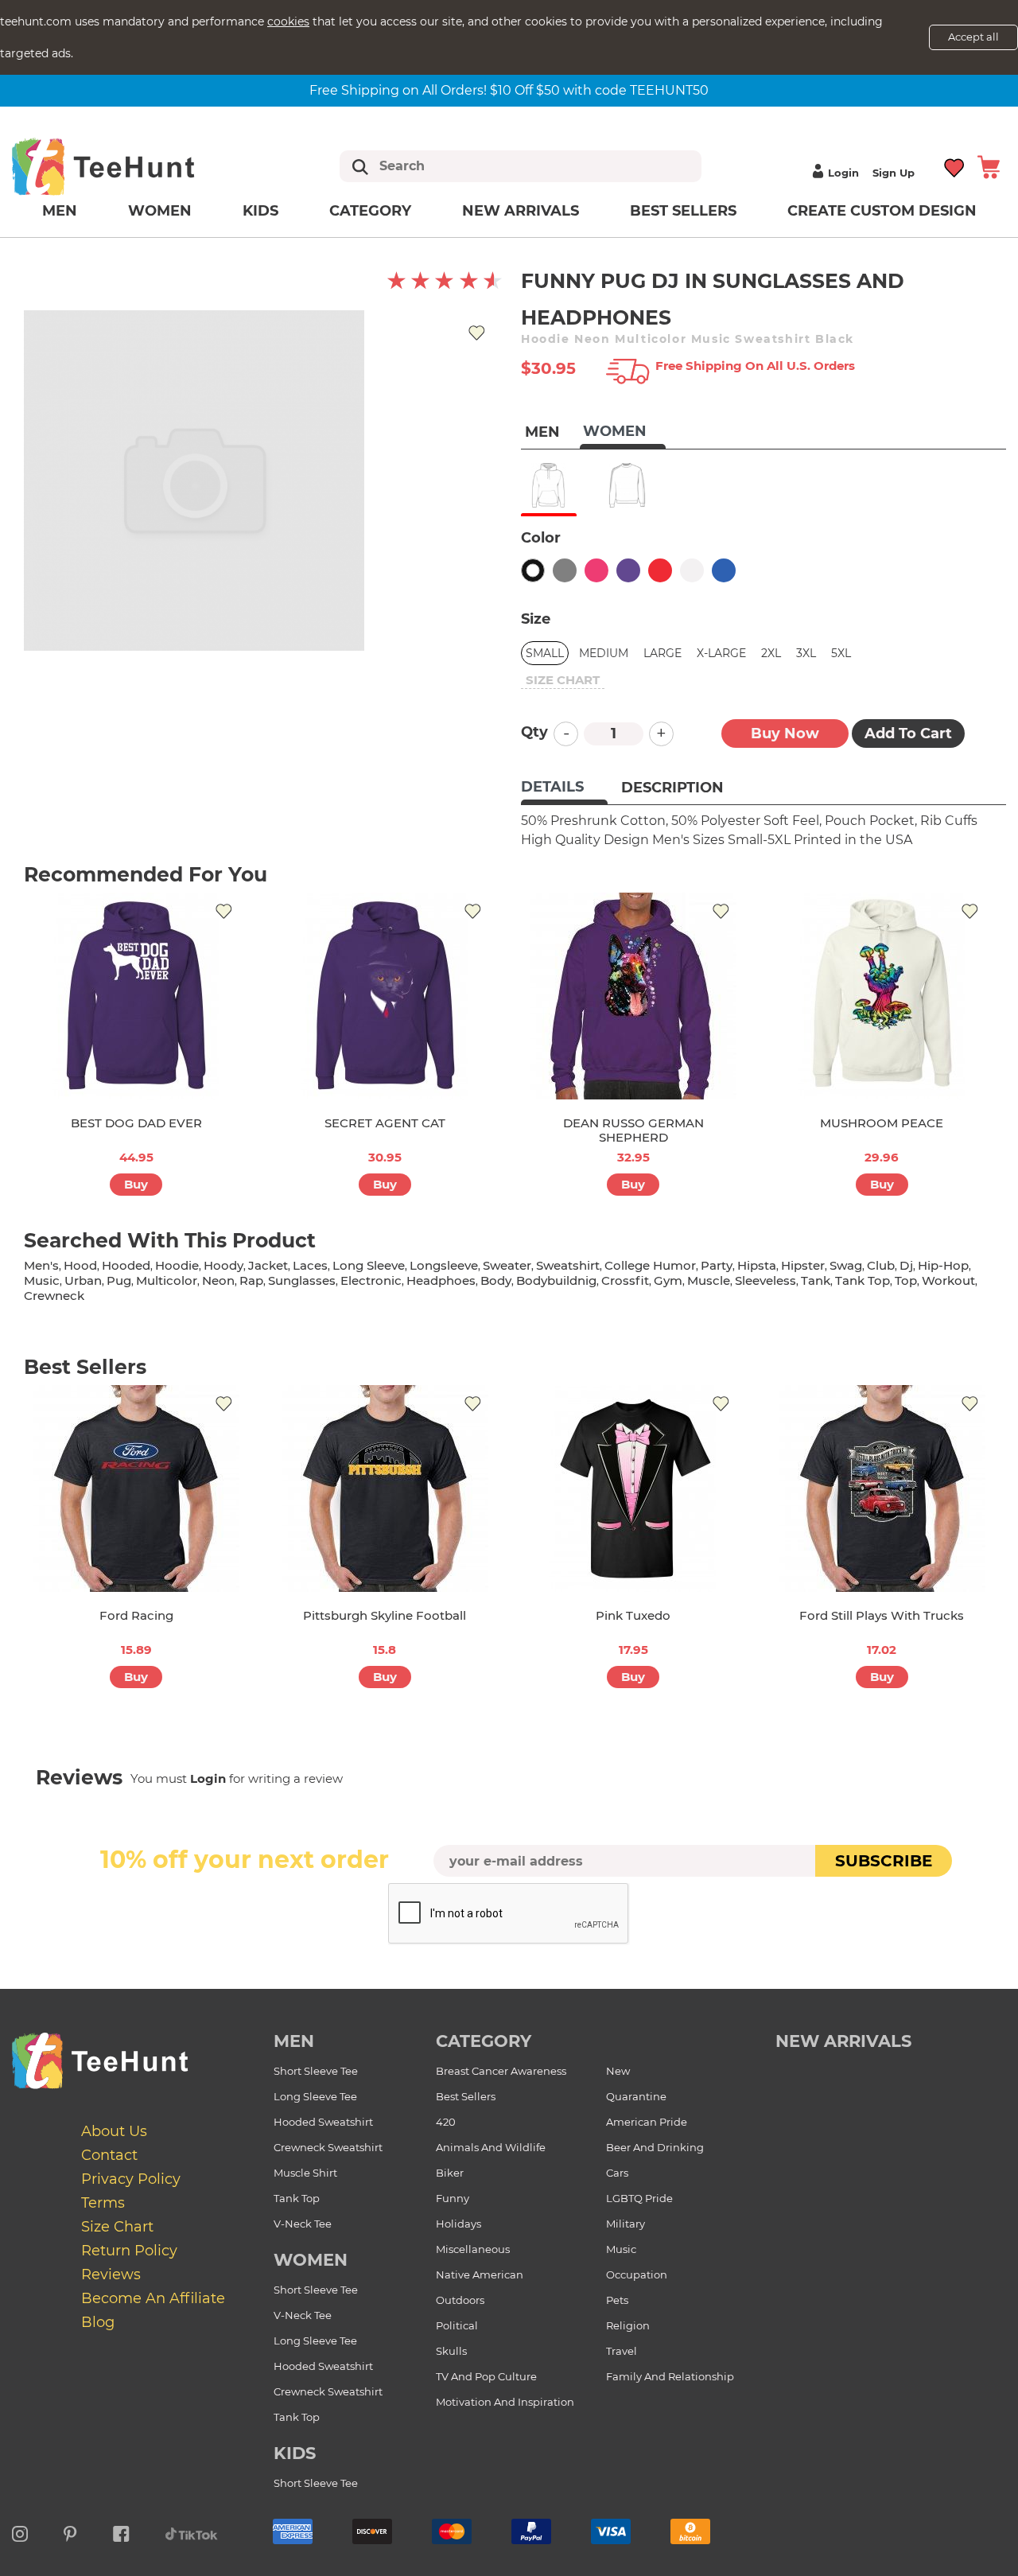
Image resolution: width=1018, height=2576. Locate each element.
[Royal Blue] (724, 570)
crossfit (625, 1280)
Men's (41, 1265)
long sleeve (369, 1265)
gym (668, 1280)
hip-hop (943, 1265)
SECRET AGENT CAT (385, 1123)
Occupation (637, 2274)
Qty (534, 732)
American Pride (647, 2122)
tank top (863, 1280)
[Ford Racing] (136, 1488)
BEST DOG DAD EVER (136, 1123)
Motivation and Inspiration (505, 2402)
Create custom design (882, 211)
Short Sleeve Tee (316, 2071)
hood (80, 1265)
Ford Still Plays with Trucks (882, 1615)
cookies (288, 21)
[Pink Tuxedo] (633, 1488)
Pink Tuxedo (633, 1615)
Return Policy (129, 2251)
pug (119, 1280)
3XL (806, 653)
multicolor (167, 1280)
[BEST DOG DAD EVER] (136, 996)
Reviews (111, 2274)
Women (160, 211)
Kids (260, 211)
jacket (268, 1265)
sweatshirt (568, 1265)
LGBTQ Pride (639, 2198)
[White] (692, 570)
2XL (771, 653)
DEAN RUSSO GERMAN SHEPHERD (633, 1130)
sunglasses (302, 1280)
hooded (126, 1265)
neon (218, 1280)
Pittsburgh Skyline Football (385, 1615)
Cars (617, 2173)
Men (60, 211)
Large (662, 653)
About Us (114, 2131)
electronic (371, 1280)
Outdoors (460, 2300)
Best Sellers (683, 211)
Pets (617, 2300)
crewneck (54, 1296)
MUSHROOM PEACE (882, 1123)
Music (621, 2249)
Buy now (785, 733)
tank (816, 1280)
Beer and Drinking (655, 2147)
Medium (604, 653)
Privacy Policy (131, 2179)
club (881, 1265)
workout (948, 1280)
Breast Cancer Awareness (501, 2071)
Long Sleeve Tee (315, 2096)
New (618, 2071)
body (496, 1280)
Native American (480, 2274)
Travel (622, 2351)
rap (251, 1280)
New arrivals (521, 211)
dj (906, 1265)
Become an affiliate (153, 2298)
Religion (628, 2325)
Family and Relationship (670, 2376)
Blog (98, 2322)
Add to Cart (908, 733)
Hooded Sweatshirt (323, 2122)
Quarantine (636, 2096)
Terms (103, 2203)
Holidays (458, 2224)
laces (310, 1265)
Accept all (973, 37)
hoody (223, 1265)
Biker (450, 2173)
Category (370, 211)
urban (83, 1280)
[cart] (989, 167)
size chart (563, 680)
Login (843, 173)
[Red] (660, 570)
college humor (650, 1265)
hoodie (177, 1265)
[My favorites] (955, 167)
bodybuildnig (556, 1280)
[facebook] (121, 2531)
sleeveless (765, 1280)
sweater (507, 1265)
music (42, 1280)
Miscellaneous (473, 2249)
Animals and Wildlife (491, 2147)
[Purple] (628, 570)
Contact (109, 2155)
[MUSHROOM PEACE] (882, 996)
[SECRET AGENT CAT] (385, 996)
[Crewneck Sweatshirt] (627, 485)
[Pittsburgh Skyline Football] (385, 1488)
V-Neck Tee (303, 2224)
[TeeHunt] (128, 166)
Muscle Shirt (305, 2173)
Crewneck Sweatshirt (328, 2147)
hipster (803, 1265)
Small (545, 653)
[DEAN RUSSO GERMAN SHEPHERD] (633, 996)
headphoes (441, 1280)
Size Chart (117, 2227)
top (906, 1280)
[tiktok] (192, 2531)
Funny (453, 2198)
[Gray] (565, 570)
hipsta (757, 1265)
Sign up (894, 173)
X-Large (721, 653)
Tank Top (297, 2198)
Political (457, 2325)
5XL (841, 653)
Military (626, 2224)
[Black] (533, 570)
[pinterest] (70, 2531)
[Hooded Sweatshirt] (548, 485)
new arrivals (843, 2041)
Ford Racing (136, 1615)
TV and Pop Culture (486, 2376)
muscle (709, 1280)
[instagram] (20, 2531)
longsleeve (444, 1265)
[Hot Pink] (596, 570)
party (717, 1265)
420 (446, 2122)
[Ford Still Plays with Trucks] (882, 1488)
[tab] (564, 788)
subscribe (884, 1861)
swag (846, 1265)
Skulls (451, 2351)
